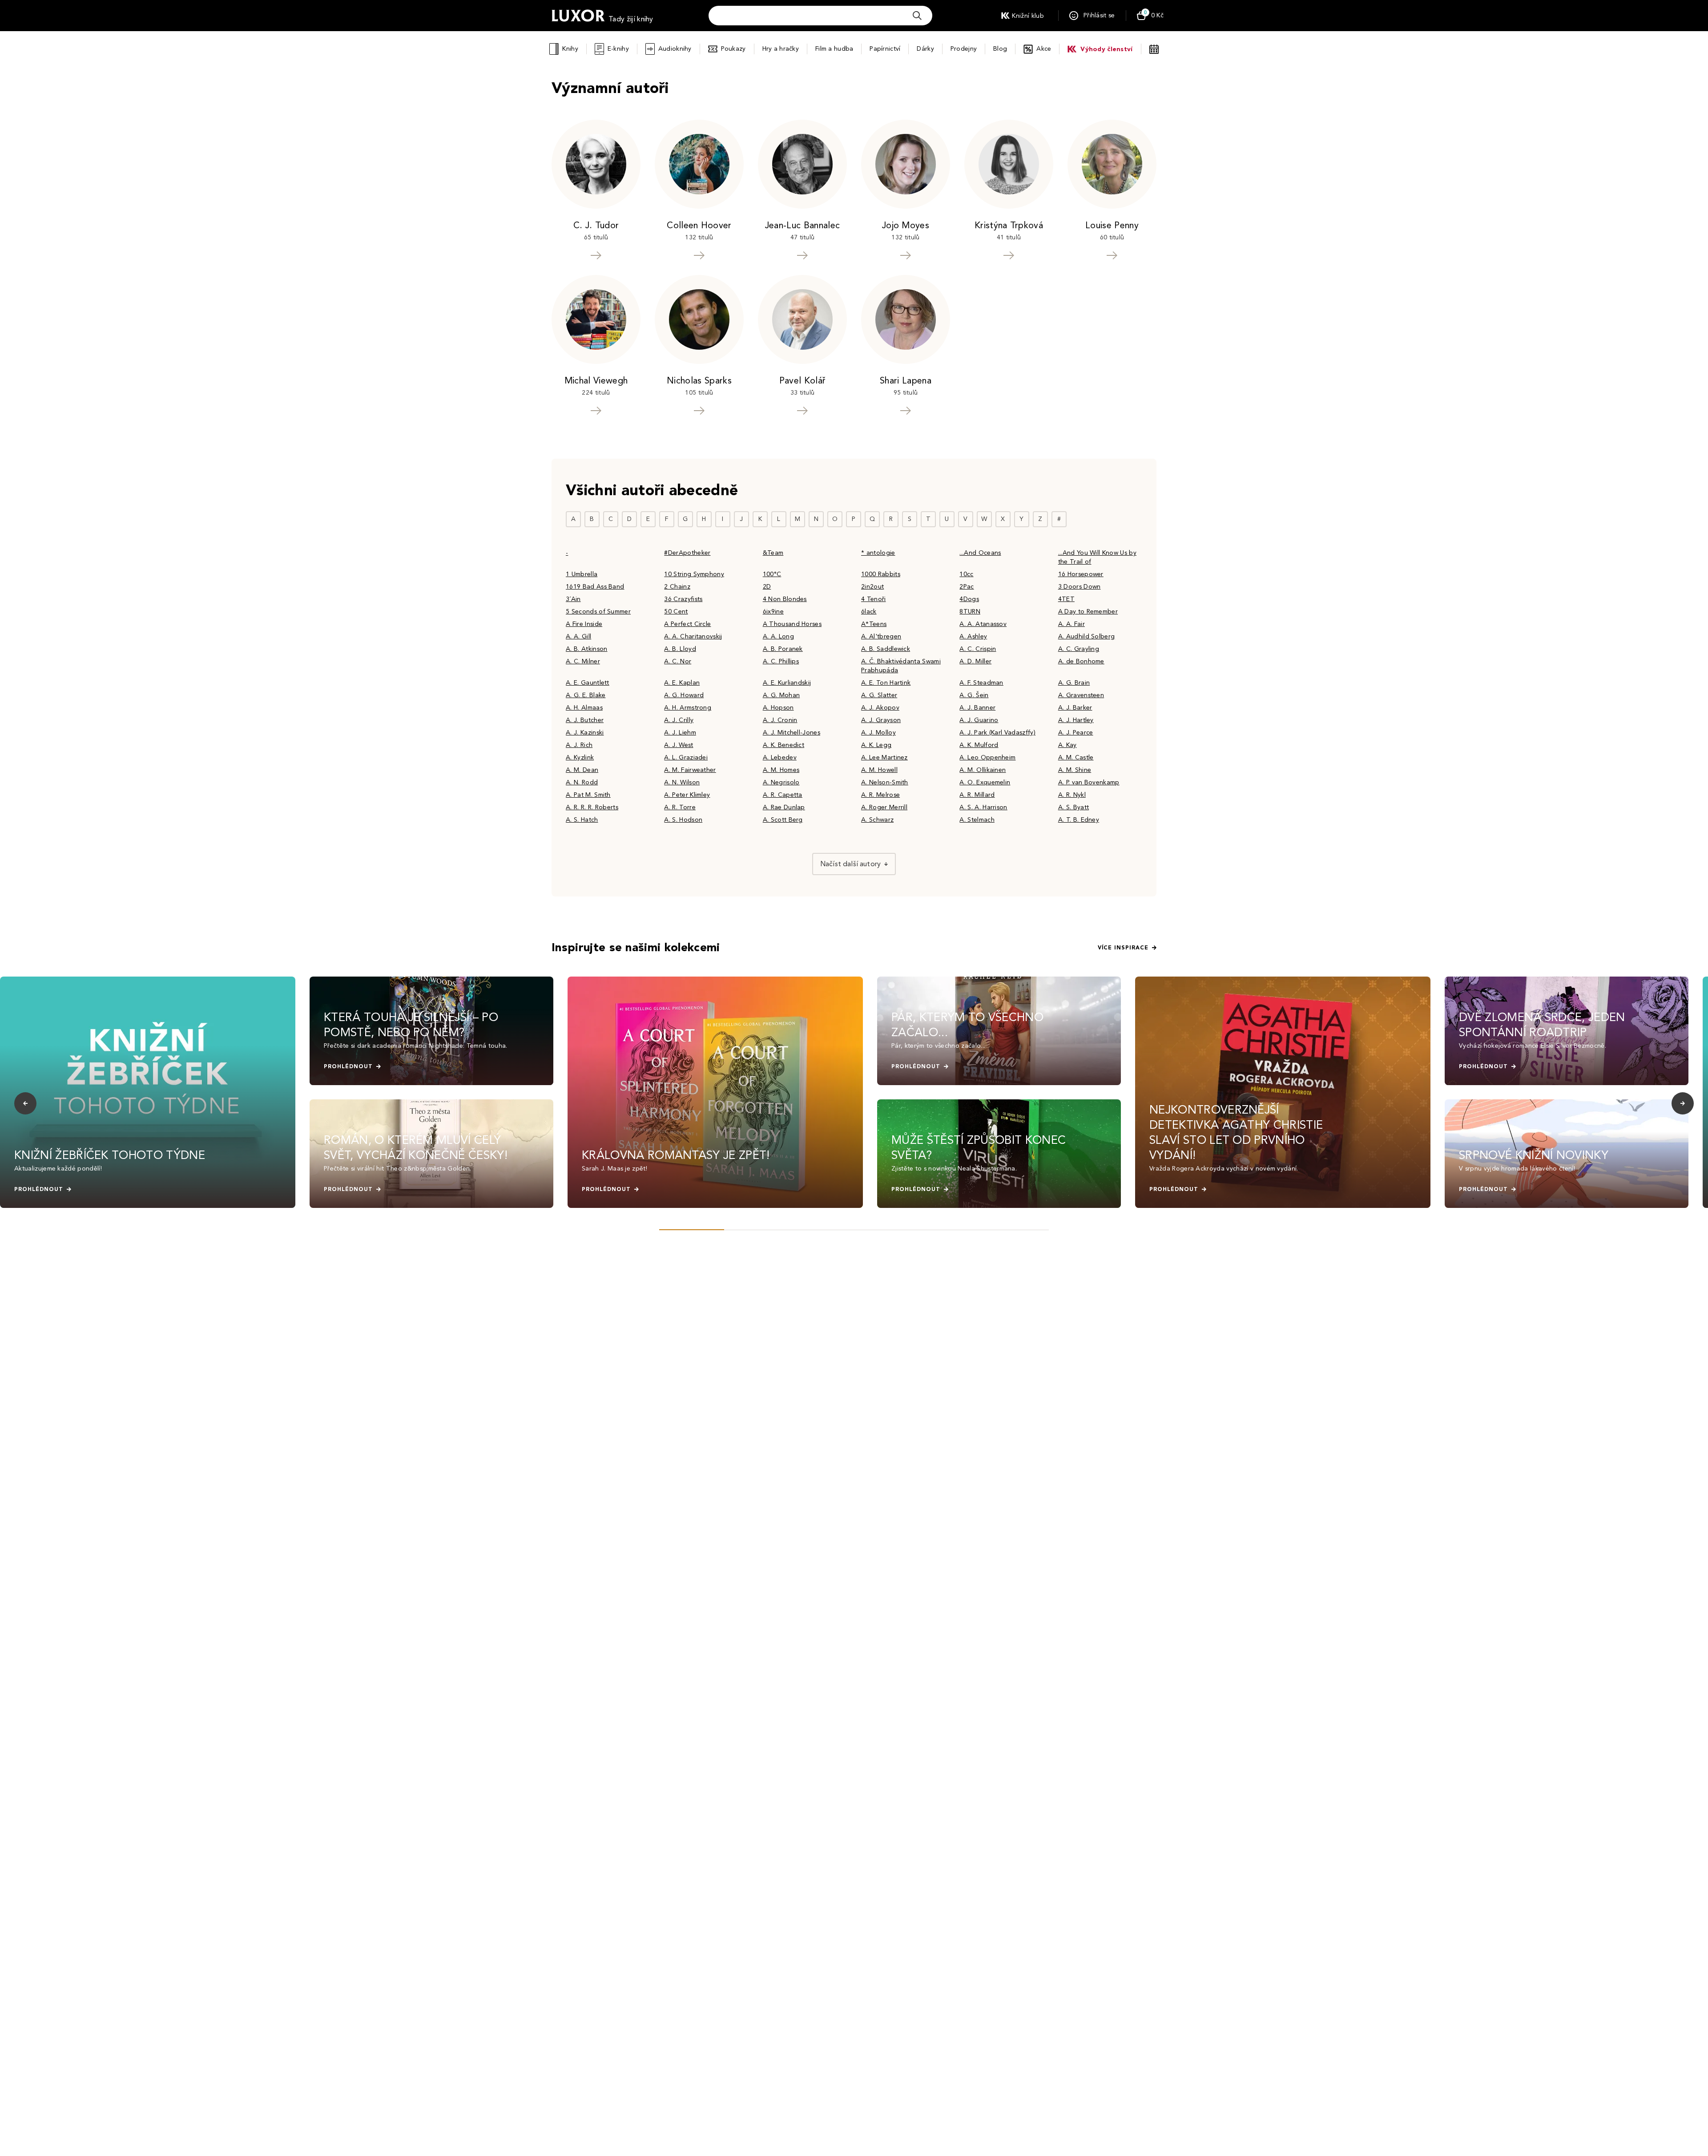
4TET (1066, 599)
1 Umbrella (582, 574)
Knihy (570, 49)
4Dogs (969, 599)
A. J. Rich (579, 745)
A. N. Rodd (582, 782)
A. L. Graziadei (686, 757)
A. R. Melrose (880, 795)
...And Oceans (980, 553)
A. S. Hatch (582, 820)
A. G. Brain (1074, 683)
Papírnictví (885, 49)
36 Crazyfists (683, 599)
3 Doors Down (1080, 587)
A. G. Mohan (781, 695)
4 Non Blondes (785, 599)
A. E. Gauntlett (588, 683)
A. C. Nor (678, 661)
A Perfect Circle (687, 624)
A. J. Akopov (880, 708)
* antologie (878, 553)
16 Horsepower (1081, 574)
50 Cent (676, 612)
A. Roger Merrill (884, 807)
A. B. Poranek (783, 649)
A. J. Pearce (1076, 733)
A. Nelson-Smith (885, 782)
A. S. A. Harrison (983, 807)
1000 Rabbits (881, 574)
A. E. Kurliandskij (787, 683)
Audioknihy (675, 49)
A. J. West (679, 745)
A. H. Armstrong (688, 708)
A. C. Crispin (978, 649)
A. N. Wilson (682, 782)
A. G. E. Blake (586, 695)
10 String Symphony (694, 574)
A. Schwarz (877, 820)
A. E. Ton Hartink (886, 683)
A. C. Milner (583, 661)
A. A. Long (778, 636)
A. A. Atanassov (983, 624)
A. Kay (1067, 745)
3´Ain (573, 599)
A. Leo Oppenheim (987, 757)
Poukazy (733, 49)
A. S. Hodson (683, 820)
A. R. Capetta (783, 795)
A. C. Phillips (781, 661)
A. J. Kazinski (585, 733)
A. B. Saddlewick (886, 649)
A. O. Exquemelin (985, 782)
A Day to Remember (1088, 612)
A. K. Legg (876, 745)
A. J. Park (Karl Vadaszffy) (997, 733)
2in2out (872, 587)
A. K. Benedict (784, 745)
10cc (966, 574)
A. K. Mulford (979, 745)
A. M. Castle (1076, 757)
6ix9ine (773, 612)
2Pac (967, 587)
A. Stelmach (977, 820)
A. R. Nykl (1072, 795)
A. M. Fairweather (690, 770)
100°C (772, 574)
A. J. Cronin (780, 720)
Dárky (925, 49)
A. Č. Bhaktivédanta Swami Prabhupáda (901, 666)
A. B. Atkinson (586, 649)
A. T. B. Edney (1079, 820)
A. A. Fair (1072, 624)
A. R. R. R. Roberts (592, 807)
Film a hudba (834, 49)
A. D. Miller (975, 661)
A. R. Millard (977, 795)
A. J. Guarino (979, 720)
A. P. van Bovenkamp (1089, 782)
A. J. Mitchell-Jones (792, 733)
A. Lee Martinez (884, 757)
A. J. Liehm (680, 733)
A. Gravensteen (1081, 695)
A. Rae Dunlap (784, 807)
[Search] (917, 16)
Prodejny (964, 49)
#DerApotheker (687, 553)
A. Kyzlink (580, 757)
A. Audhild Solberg (1087, 636)
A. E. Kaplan (682, 683)
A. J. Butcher (585, 720)
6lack (869, 612)
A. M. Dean (582, 770)
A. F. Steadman (981, 683)
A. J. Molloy (878, 733)
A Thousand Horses (792, 624)
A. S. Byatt (1074, 807)
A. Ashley (973, 636)
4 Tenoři (874, 599)
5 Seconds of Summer (598, 612)
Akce (1044, 49)
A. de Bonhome (1081, 661)
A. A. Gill (578, 636)
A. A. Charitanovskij (693, 636)
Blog (1000, 49)
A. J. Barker (1075, 708)
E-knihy (618, 49)
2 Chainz (677, 587)
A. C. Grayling (1079, 649)
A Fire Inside (584, 624)
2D (767, 587)
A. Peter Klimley (687, 795)
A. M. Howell (879, 770)
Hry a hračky (781, 49)
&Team (773, 553)
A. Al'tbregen (881, 636)
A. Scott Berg (783, 820)
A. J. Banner (977, 708)
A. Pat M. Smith (588, 795)
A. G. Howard (684, 695)
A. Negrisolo (781, 782)
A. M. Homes (781, 770)
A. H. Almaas (584, 708)
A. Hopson (778, 708)
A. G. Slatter (879, 695)
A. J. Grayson (881, 720)
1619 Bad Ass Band (595, 587)
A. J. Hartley (1076, 720)
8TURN (970, 612)
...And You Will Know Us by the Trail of (1097, 557)
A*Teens (874, 624)
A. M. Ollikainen (983, 770)
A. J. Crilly (679, 720)
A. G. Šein (974, 695)
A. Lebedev (780, 757)
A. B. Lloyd (680, 649)
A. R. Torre (680, 807)
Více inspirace (1123, 948)
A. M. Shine (1075, 770)
